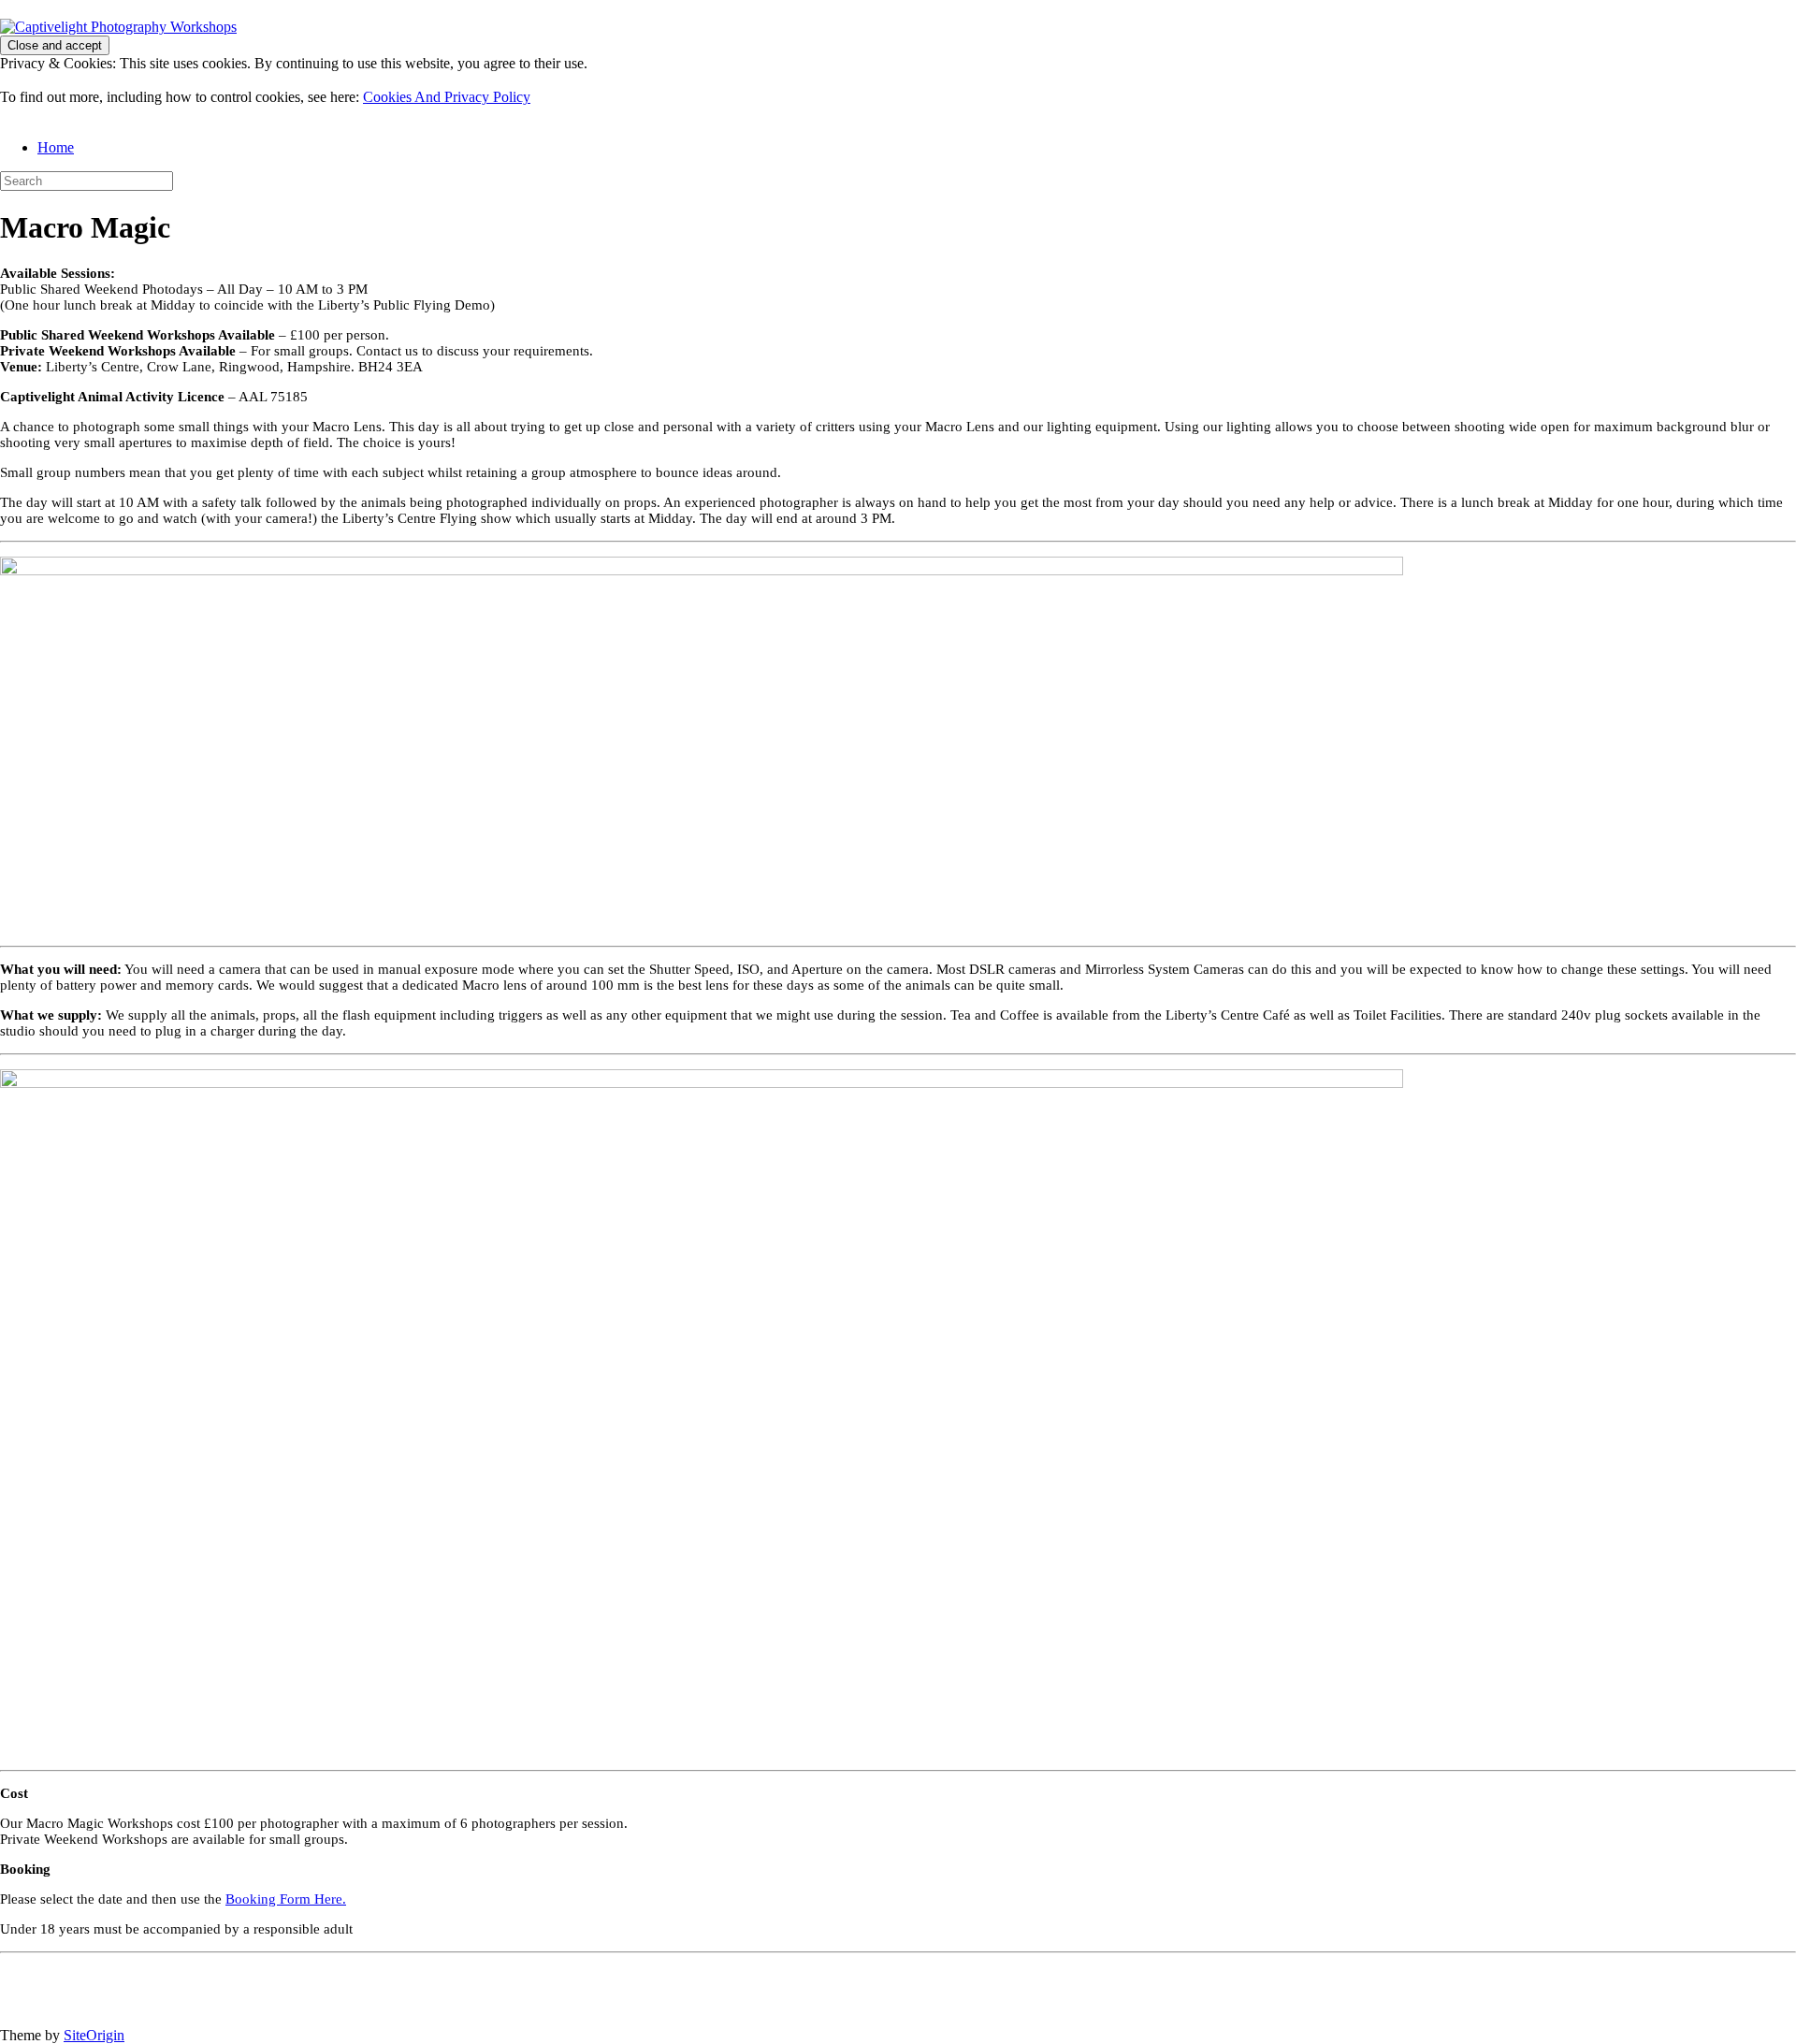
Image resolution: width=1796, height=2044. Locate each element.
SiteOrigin (94, 2035)
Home (56, 147)
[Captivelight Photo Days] (118, 27)
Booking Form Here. (286, 1899)
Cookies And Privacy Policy (447, 97)
